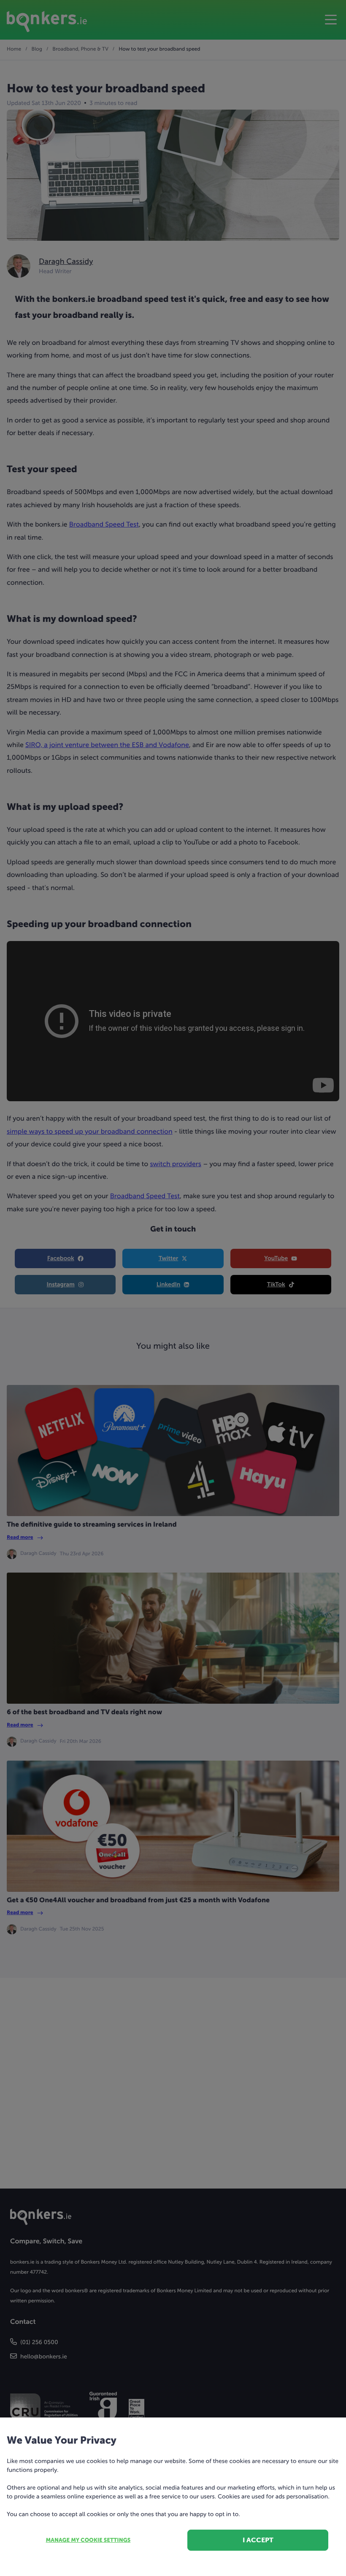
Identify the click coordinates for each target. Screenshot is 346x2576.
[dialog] (173, 1288)
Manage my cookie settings (88, 2540)
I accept (258, 2540)
